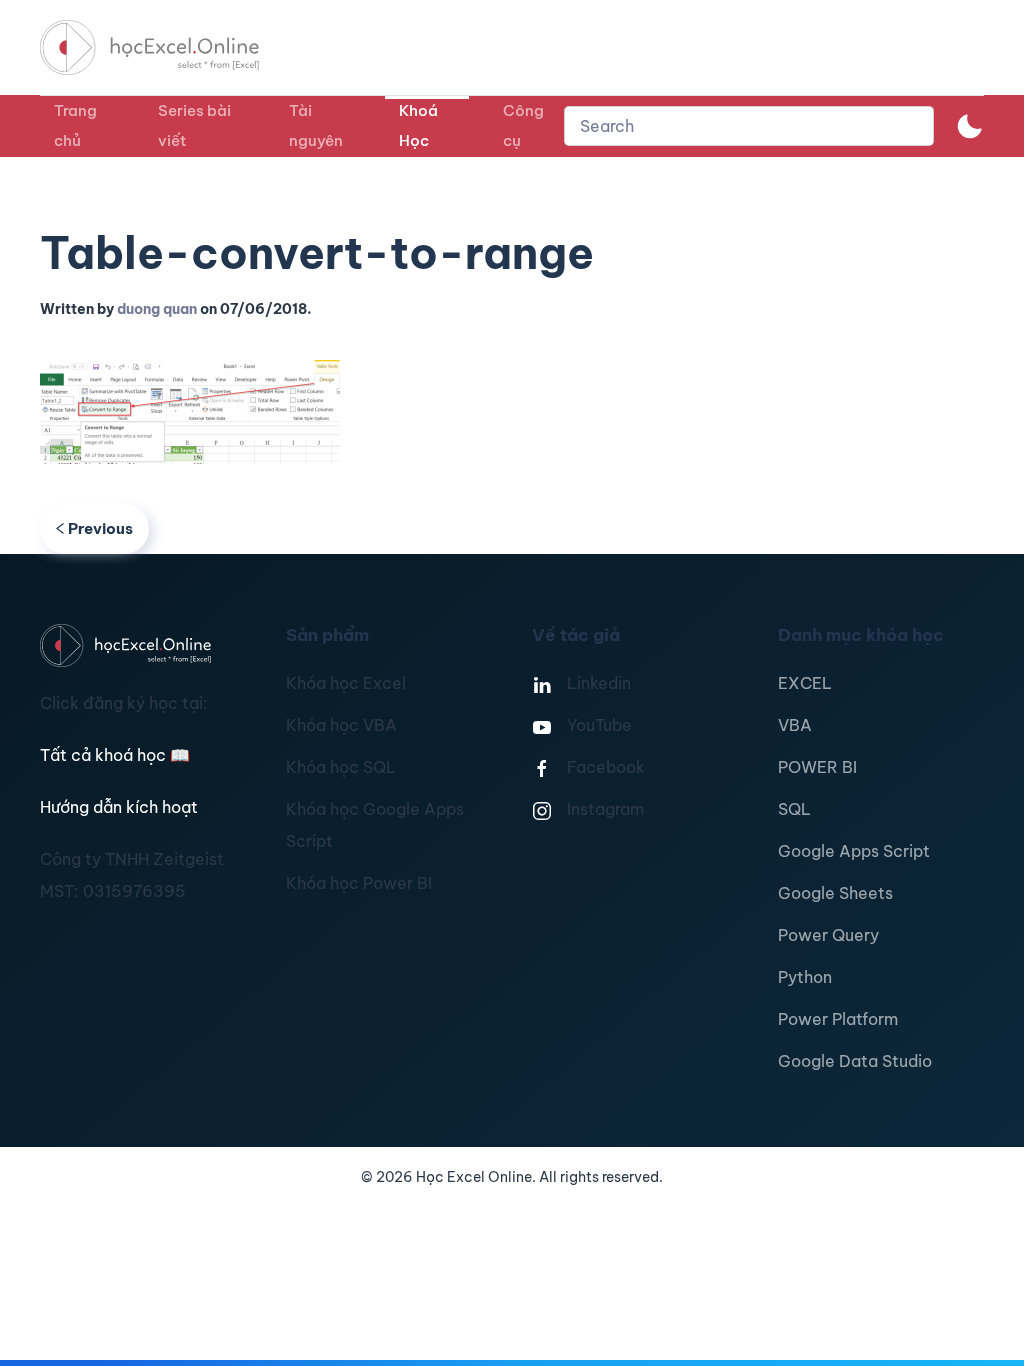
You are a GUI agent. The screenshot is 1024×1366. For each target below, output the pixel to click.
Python (805, 977)
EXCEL (805, 683)
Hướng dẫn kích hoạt (119, 807)
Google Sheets (835, 893)
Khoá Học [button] (418, 125)
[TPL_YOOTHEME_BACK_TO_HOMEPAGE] (168, 47)
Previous (100, 528)
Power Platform (838, 1019)
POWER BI (817, 767)
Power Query (828, 935)
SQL (794, 809)
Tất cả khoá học (115, 755)
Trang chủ (75, 125)
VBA (795, 725)
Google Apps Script (854, 851)
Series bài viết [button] (194, 125)
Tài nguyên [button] (316, 125)
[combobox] (749, 126)
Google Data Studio (855, 1061)
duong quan (157, 309)
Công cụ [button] (523, 125)
